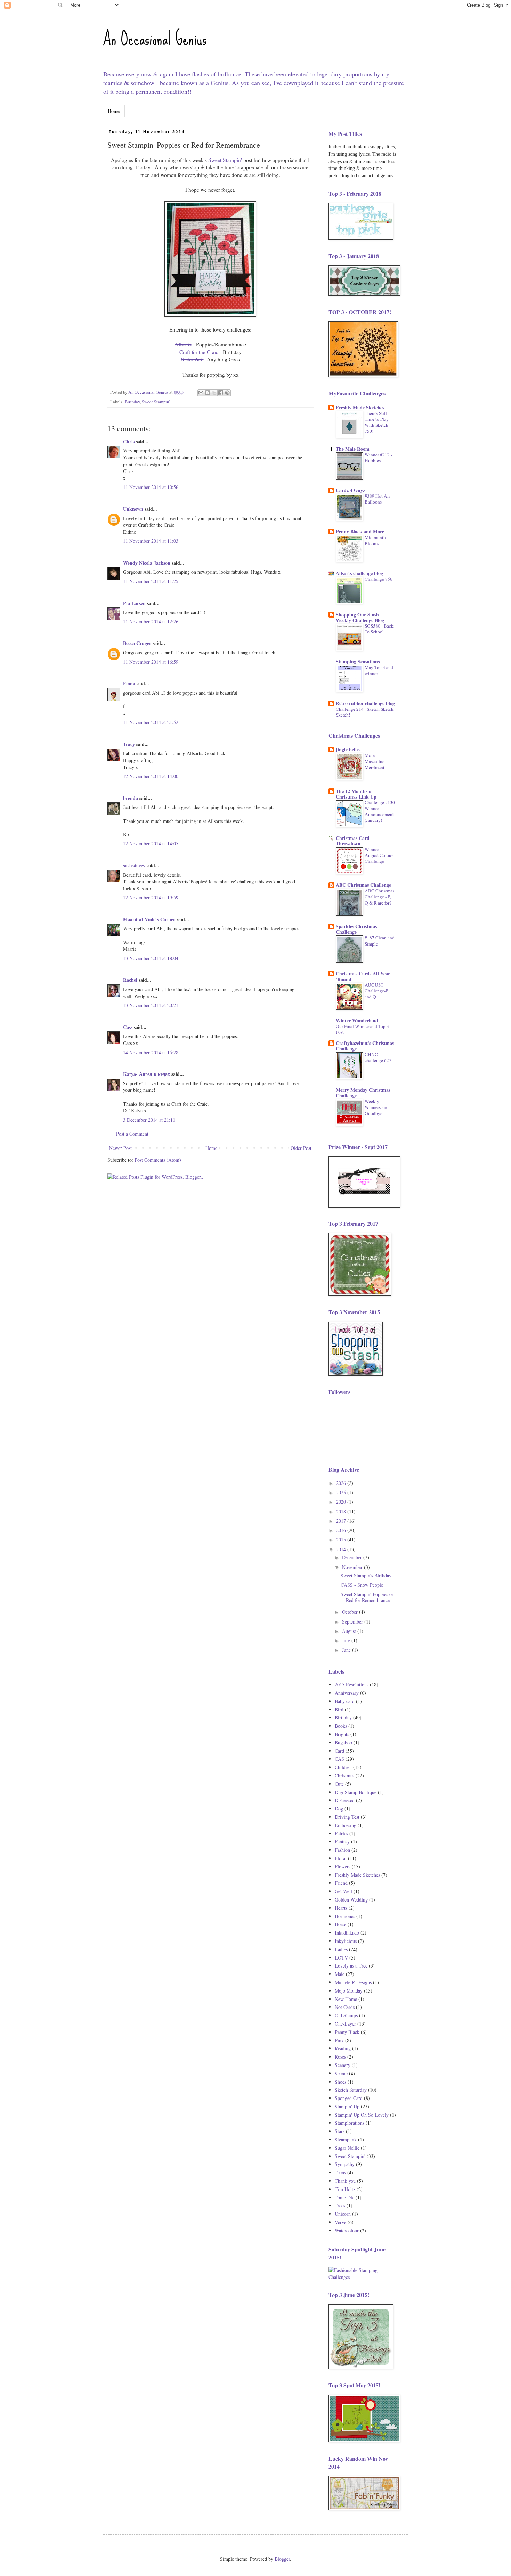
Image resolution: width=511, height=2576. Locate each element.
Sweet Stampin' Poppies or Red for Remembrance (367, 1597)
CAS (339, 1759)
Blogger (282, 2559)
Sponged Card (349, 2098)
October (351, 1612)
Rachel (130, 980)
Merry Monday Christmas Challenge (363, 1093)
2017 (342, 1521)
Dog (339, 1809)
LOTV (341, 1958)
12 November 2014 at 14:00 (151, 776)
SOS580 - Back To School (379, 629)
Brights (342, 1734)
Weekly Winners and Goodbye (377, 1107)
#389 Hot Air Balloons (377, 499)
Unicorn (343, 2214)
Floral (341, 1858)
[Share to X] (214, 393)
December (353, 1557)
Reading (343, 2048)
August (350, 1631)
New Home (346, 1999)
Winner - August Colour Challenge (379, 855)
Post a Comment (132, 1134)
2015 (342, 1540)
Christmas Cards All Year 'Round (363, 976)
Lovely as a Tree (351, 1966)
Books (341, 1726)
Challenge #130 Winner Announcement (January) (380, 811)
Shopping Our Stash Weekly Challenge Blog (360, 617)
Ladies (341, 1949)
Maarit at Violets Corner (149, 919)
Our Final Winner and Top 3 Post (362, 1029)
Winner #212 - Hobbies (378, 457)
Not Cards (345, 2007)
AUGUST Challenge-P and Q (376, 991)
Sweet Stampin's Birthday (366, 1575)
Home (114, 111)
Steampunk (346, 2139)
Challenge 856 (379, 579)
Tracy (129, 744)
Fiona (129, 683)
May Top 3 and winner (379, 670)
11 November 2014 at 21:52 (151, 722)
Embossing (346, 1825)
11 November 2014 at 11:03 (151, 541)
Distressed (345, 1800)
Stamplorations (350, 2123)
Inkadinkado (347, 1933)
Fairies (341, 1834)
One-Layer (345, 2024)
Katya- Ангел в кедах (147, 1074)
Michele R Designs (353, 1982)
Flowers (343, 1867)
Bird (339, 1710)
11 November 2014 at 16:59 (151, 662)
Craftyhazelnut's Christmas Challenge (365, 1046)
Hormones (345, 1916)
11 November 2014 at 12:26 (151, 621)
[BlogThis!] (208, 393)
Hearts (341, 1908)
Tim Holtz (345, 2189)
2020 (342, 1502)
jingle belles (348, 749)
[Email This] (201, 393)
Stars (340, 2131)
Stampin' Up (347, 2106)
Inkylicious (346, 1941)
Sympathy (345, 2164)
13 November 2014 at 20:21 (151, 1005)
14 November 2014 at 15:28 (151, 1052)
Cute (339, 1784)
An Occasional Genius (155, 39)
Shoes (340, 2082)
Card (339, 1751)
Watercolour (347, 2230)
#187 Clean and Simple (380, 941)
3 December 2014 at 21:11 (149, 1120)
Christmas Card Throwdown (353, 841)
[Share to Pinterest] (227, 393)
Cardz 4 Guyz (350, 490)
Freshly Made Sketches (360, 407)
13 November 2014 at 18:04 (151, 958)
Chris (129, 441)
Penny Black (347, 2032)
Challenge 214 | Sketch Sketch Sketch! (365, 712)
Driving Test (347, 1817)
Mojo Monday (349, 1991)
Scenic (341, 2073)
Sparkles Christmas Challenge (356, 929)
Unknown (133, 509)
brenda (131, 798)
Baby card (345, 1701)
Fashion (342, 1850)
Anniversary (347, 1693)
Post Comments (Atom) (158, 1160)
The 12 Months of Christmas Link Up (356, 794)
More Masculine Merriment (375, 761)
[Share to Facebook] (221, 393)
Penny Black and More (360, 531)
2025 (342, 1492)
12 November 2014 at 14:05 (151, 844)
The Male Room (353, 449)
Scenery (343, 2065)
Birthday (132, 402)
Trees (340, 2205)
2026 (342, 1483)
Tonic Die (344, 2197)
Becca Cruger (137, 643)
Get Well (343, 1891)
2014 (342, 1549)
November (353, 1567)
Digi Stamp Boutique (356, 1792)
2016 (342, 1530)
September (353, 1622)
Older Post (301, 1148)
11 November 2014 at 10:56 (151, 487)
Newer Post (120, 1148)
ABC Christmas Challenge (363, 885)
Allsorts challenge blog (359, 573)
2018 (342, 1511)
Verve (340, 2222)
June (347, 1650)
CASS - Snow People (362, 1585)
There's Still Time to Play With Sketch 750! (377, 422)
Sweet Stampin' (225, 160)
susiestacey (134, 865)
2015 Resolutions (352, 1684)
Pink (339, 2040)
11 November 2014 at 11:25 (151, 581)
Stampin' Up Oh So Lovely (362, 2115)
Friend (341, 1883)
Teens (340, 2172)
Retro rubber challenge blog (365, 703)
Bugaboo (343, 1743)
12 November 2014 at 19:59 (151, 897)
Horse (340, 1924)
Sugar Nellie (347, 2148)
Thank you (345, 2181)
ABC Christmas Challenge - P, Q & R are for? (379, 897)
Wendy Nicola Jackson (147, 563)
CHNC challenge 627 (378, 1057)
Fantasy (342, 1842)
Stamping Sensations (358, 661)
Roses (340, 2057)
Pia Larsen (134, 603)
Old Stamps (346, 2015)
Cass (128, 1027)
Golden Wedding (351, 1900)
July (347, 1640)
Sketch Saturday (351, 2090)
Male (340, 1974)
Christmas (344, 1776)
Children (343, 1767)
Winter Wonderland (357, 1020)
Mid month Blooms (375, 540)
